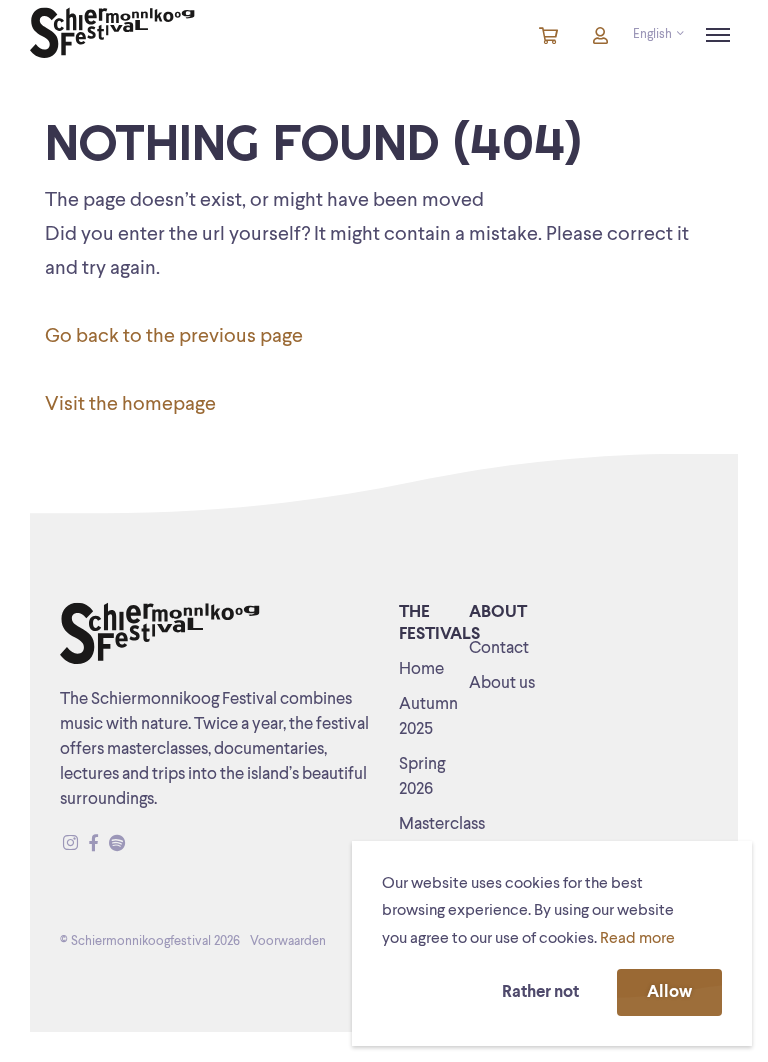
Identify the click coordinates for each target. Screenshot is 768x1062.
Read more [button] (637, 939)
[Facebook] (93, 844)
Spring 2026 (422, 777)
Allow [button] (669, 992)
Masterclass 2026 (442, 837)
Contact (499, 648)
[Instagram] (70, 844)
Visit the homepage (130, 405)
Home (421, 669)
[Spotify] (117, 844)
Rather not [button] (540, 992)
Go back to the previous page (174, 337)
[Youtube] (136, 844)
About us (502, 683)
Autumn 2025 (428, 717)
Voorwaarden (288, 941)
